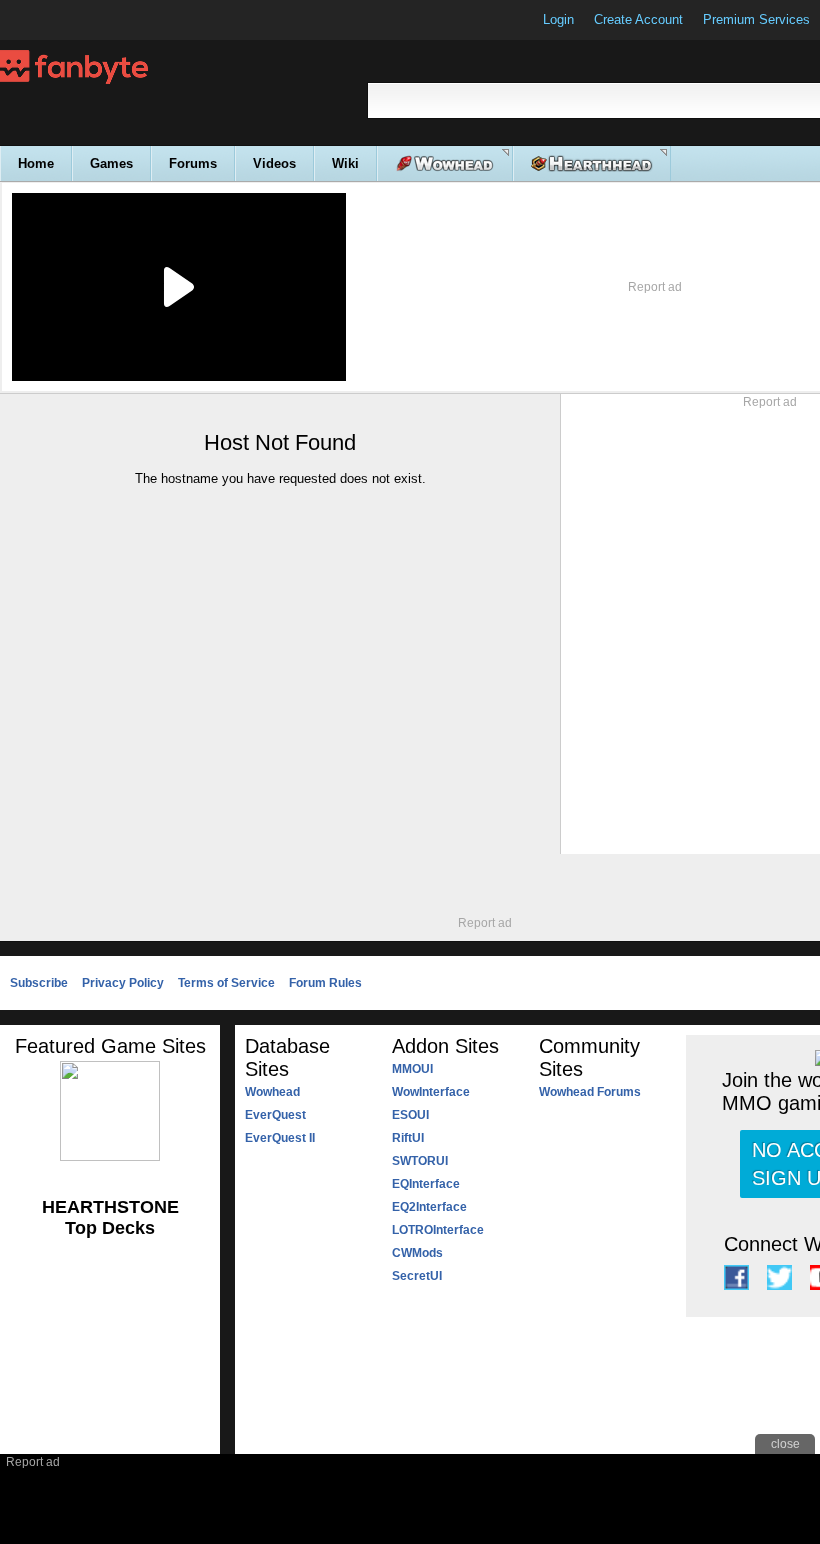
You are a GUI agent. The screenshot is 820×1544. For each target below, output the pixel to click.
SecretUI (417, 1276)
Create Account (638, 19)
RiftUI (408, 1138)
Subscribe (39, 983)
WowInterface (431, 1092)
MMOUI (412, 1069)
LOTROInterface (438, 1230)
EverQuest (275, 1115)
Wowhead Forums (590, 1092)
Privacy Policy (123, 983)
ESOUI (410, 1115)
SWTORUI (420, 1161)
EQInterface (426, 1184)
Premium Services (756, 19)
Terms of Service (226, 983)
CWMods (417, 1253)
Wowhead (272, 1092)
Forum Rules (325, 983)
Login (558, 19)
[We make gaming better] (64, 20)
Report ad (655, 287)
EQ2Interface (429, 1207)
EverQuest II (280, 1138)
